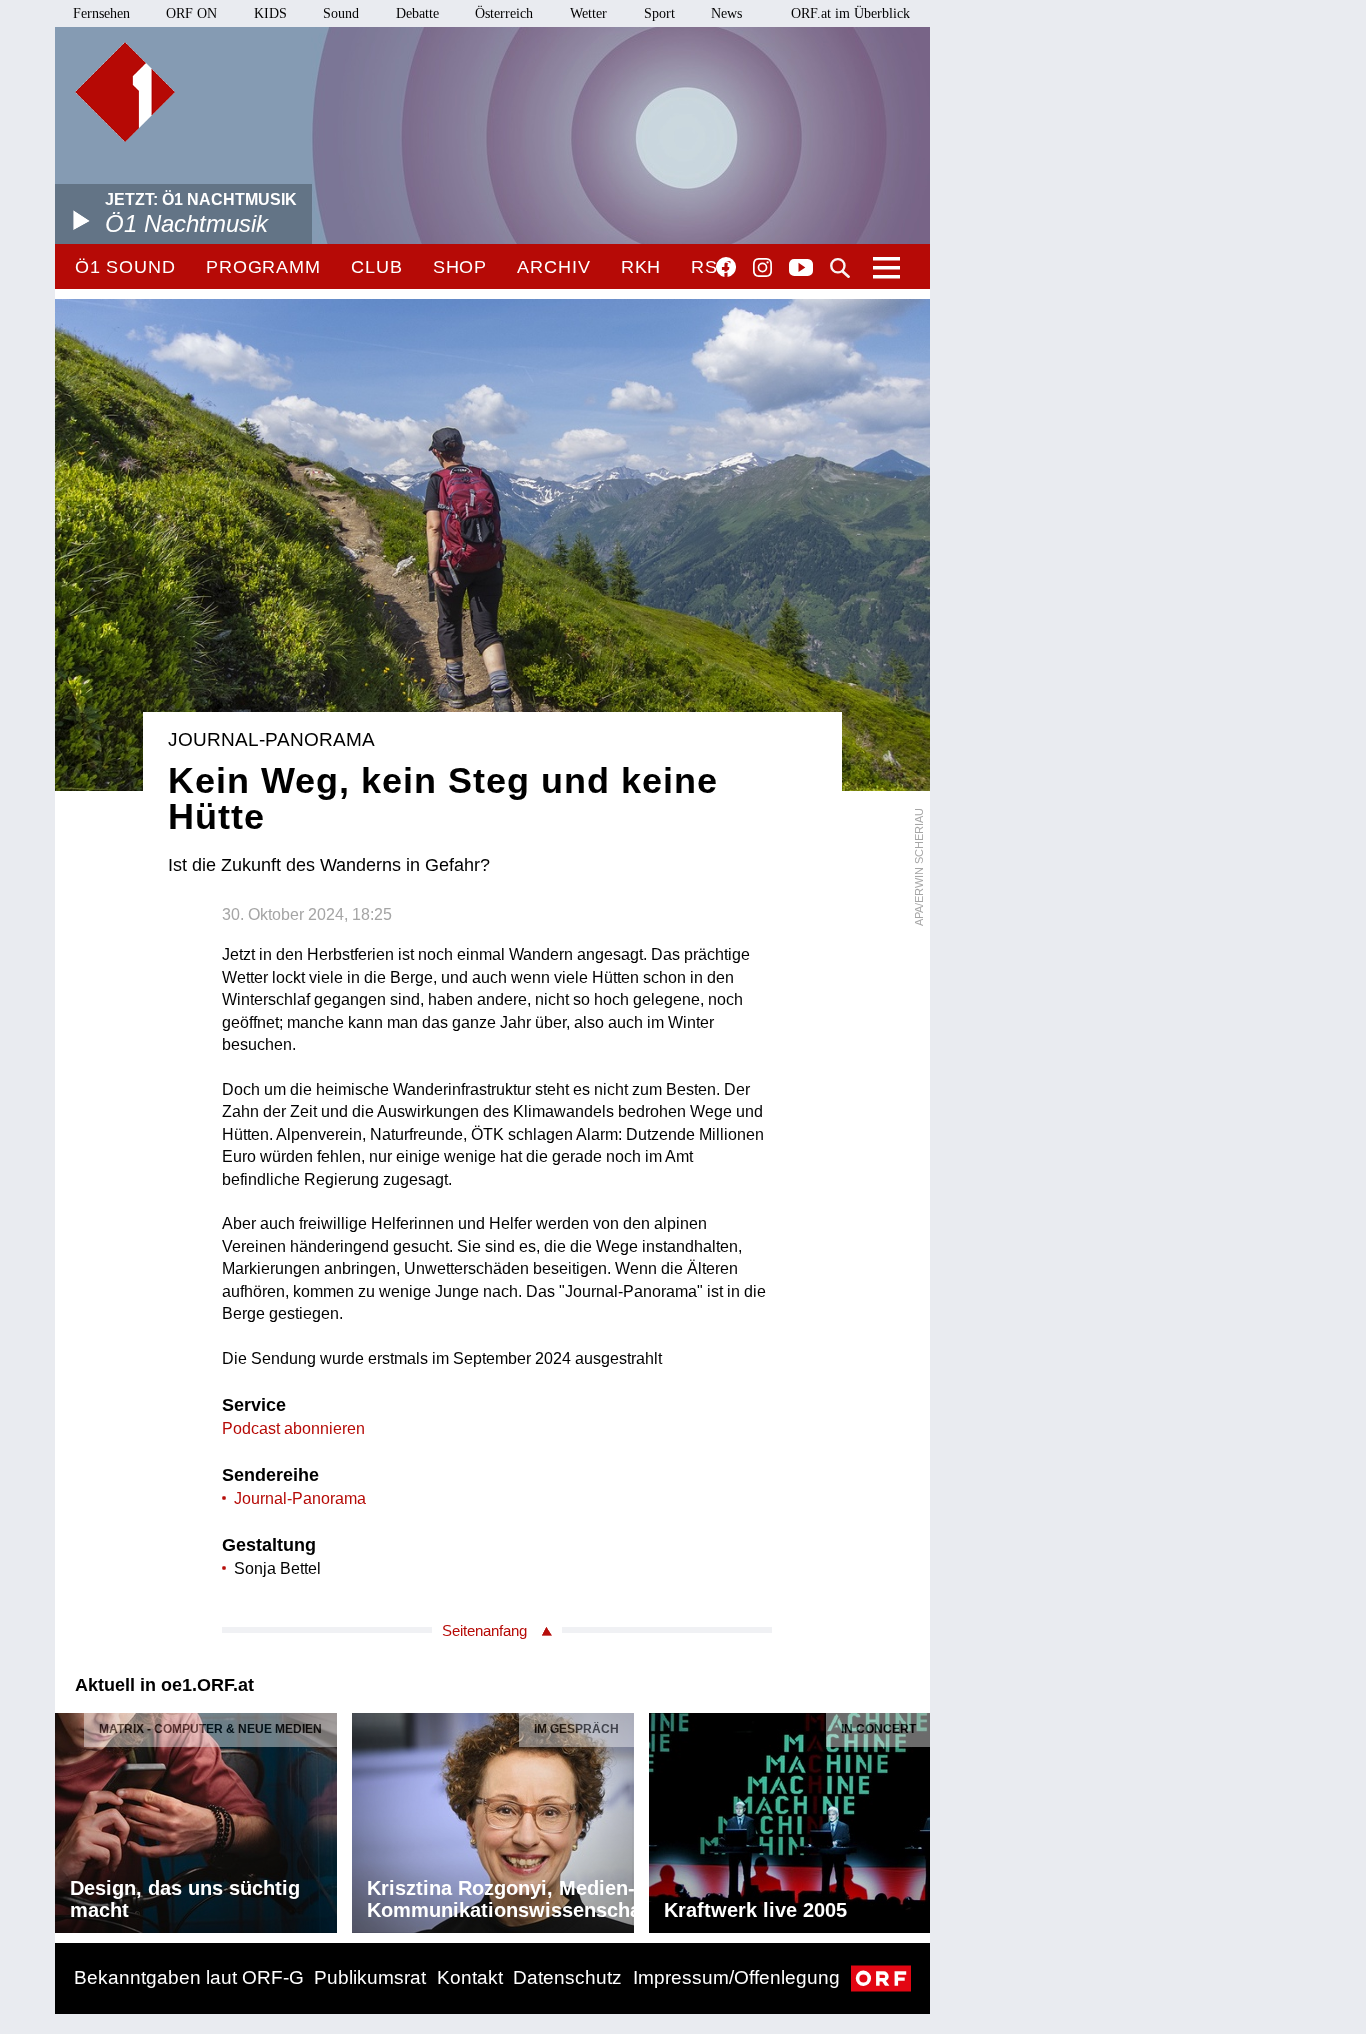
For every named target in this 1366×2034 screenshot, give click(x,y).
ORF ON (191, 13)
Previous (71, 1818)
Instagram (762, 268)
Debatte (417, 13)
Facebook (726, 267)
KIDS (270, 13)
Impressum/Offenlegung (736, 1977)
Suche (840, 268)
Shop (460, 267)
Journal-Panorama (300, 1498)
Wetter (588, 13)
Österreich (504, 13)
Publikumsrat (370, 1977)
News (726, 13)
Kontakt (470, 1977)
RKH (641, 267)
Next (914, 1818)
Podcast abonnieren (293, 1428)
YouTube (801, 269)
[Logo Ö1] (125, 92)
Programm (263, 267)
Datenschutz (567, 1977)
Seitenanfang (484, 1630)
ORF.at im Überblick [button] (850, 13)
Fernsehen (101, 13)
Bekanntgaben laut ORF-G (189, 1977)
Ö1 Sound (125, 267)
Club (377, 267)
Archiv (553, 267)
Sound (341, 13)
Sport (659, 13)
